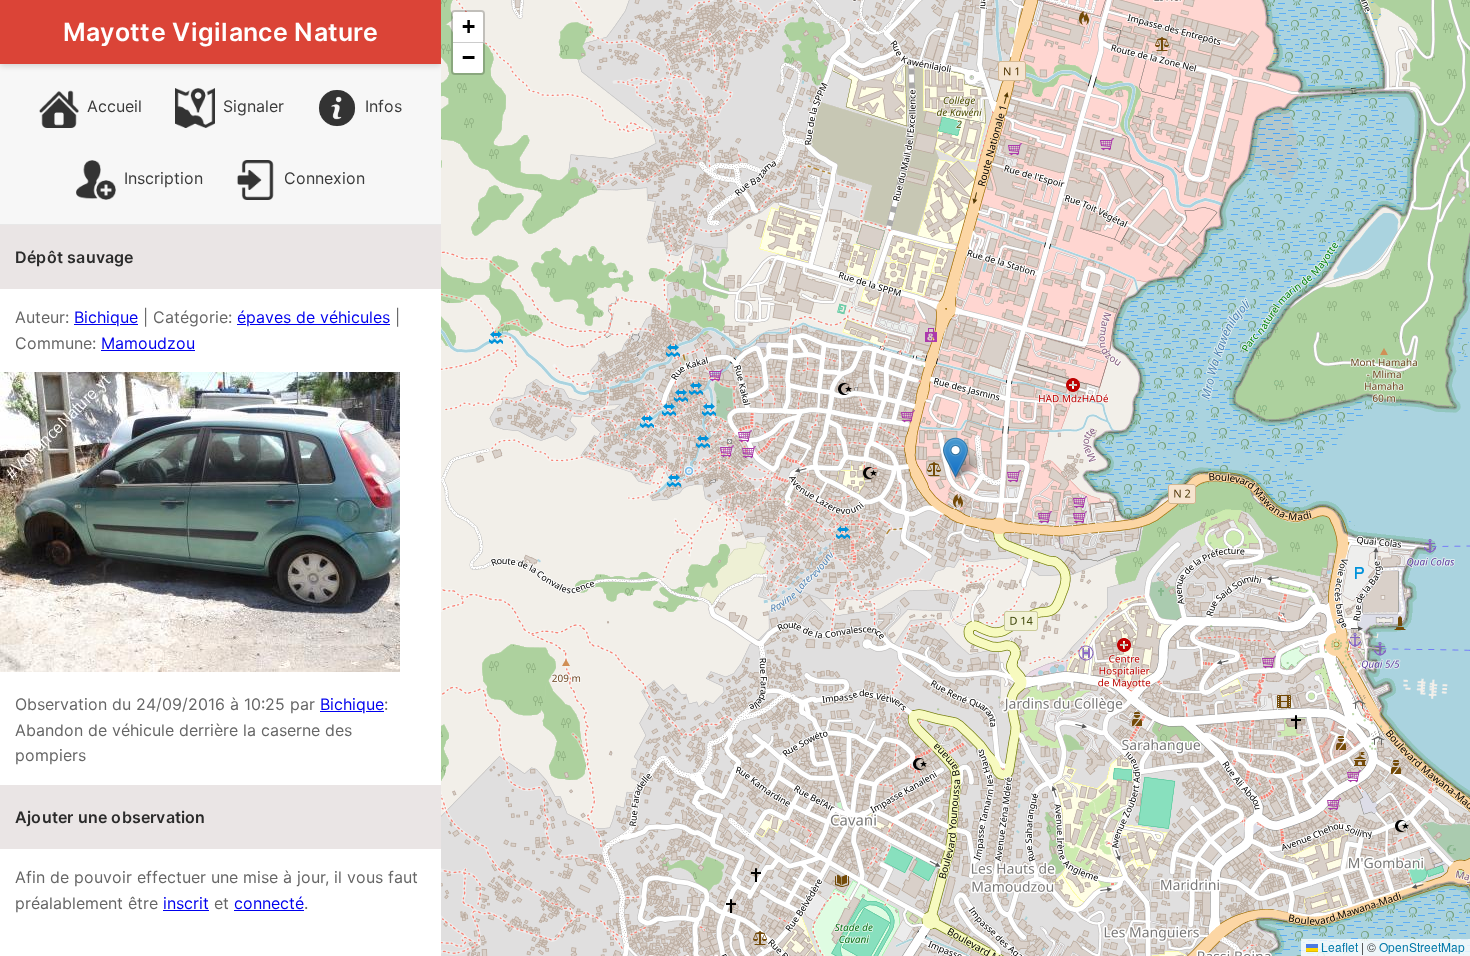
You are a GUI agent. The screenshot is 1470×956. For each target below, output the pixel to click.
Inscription (163, 178)
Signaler (253, 106)
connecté (269, 903)
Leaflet (1338, 946)
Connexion (324, 178)
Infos (383, 106)
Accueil (114, 106)
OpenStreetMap (1422, 946)
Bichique (106, 317)
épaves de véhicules (313, 317)
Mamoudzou (148, 343)
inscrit (186, 903)
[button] (955, 457)
